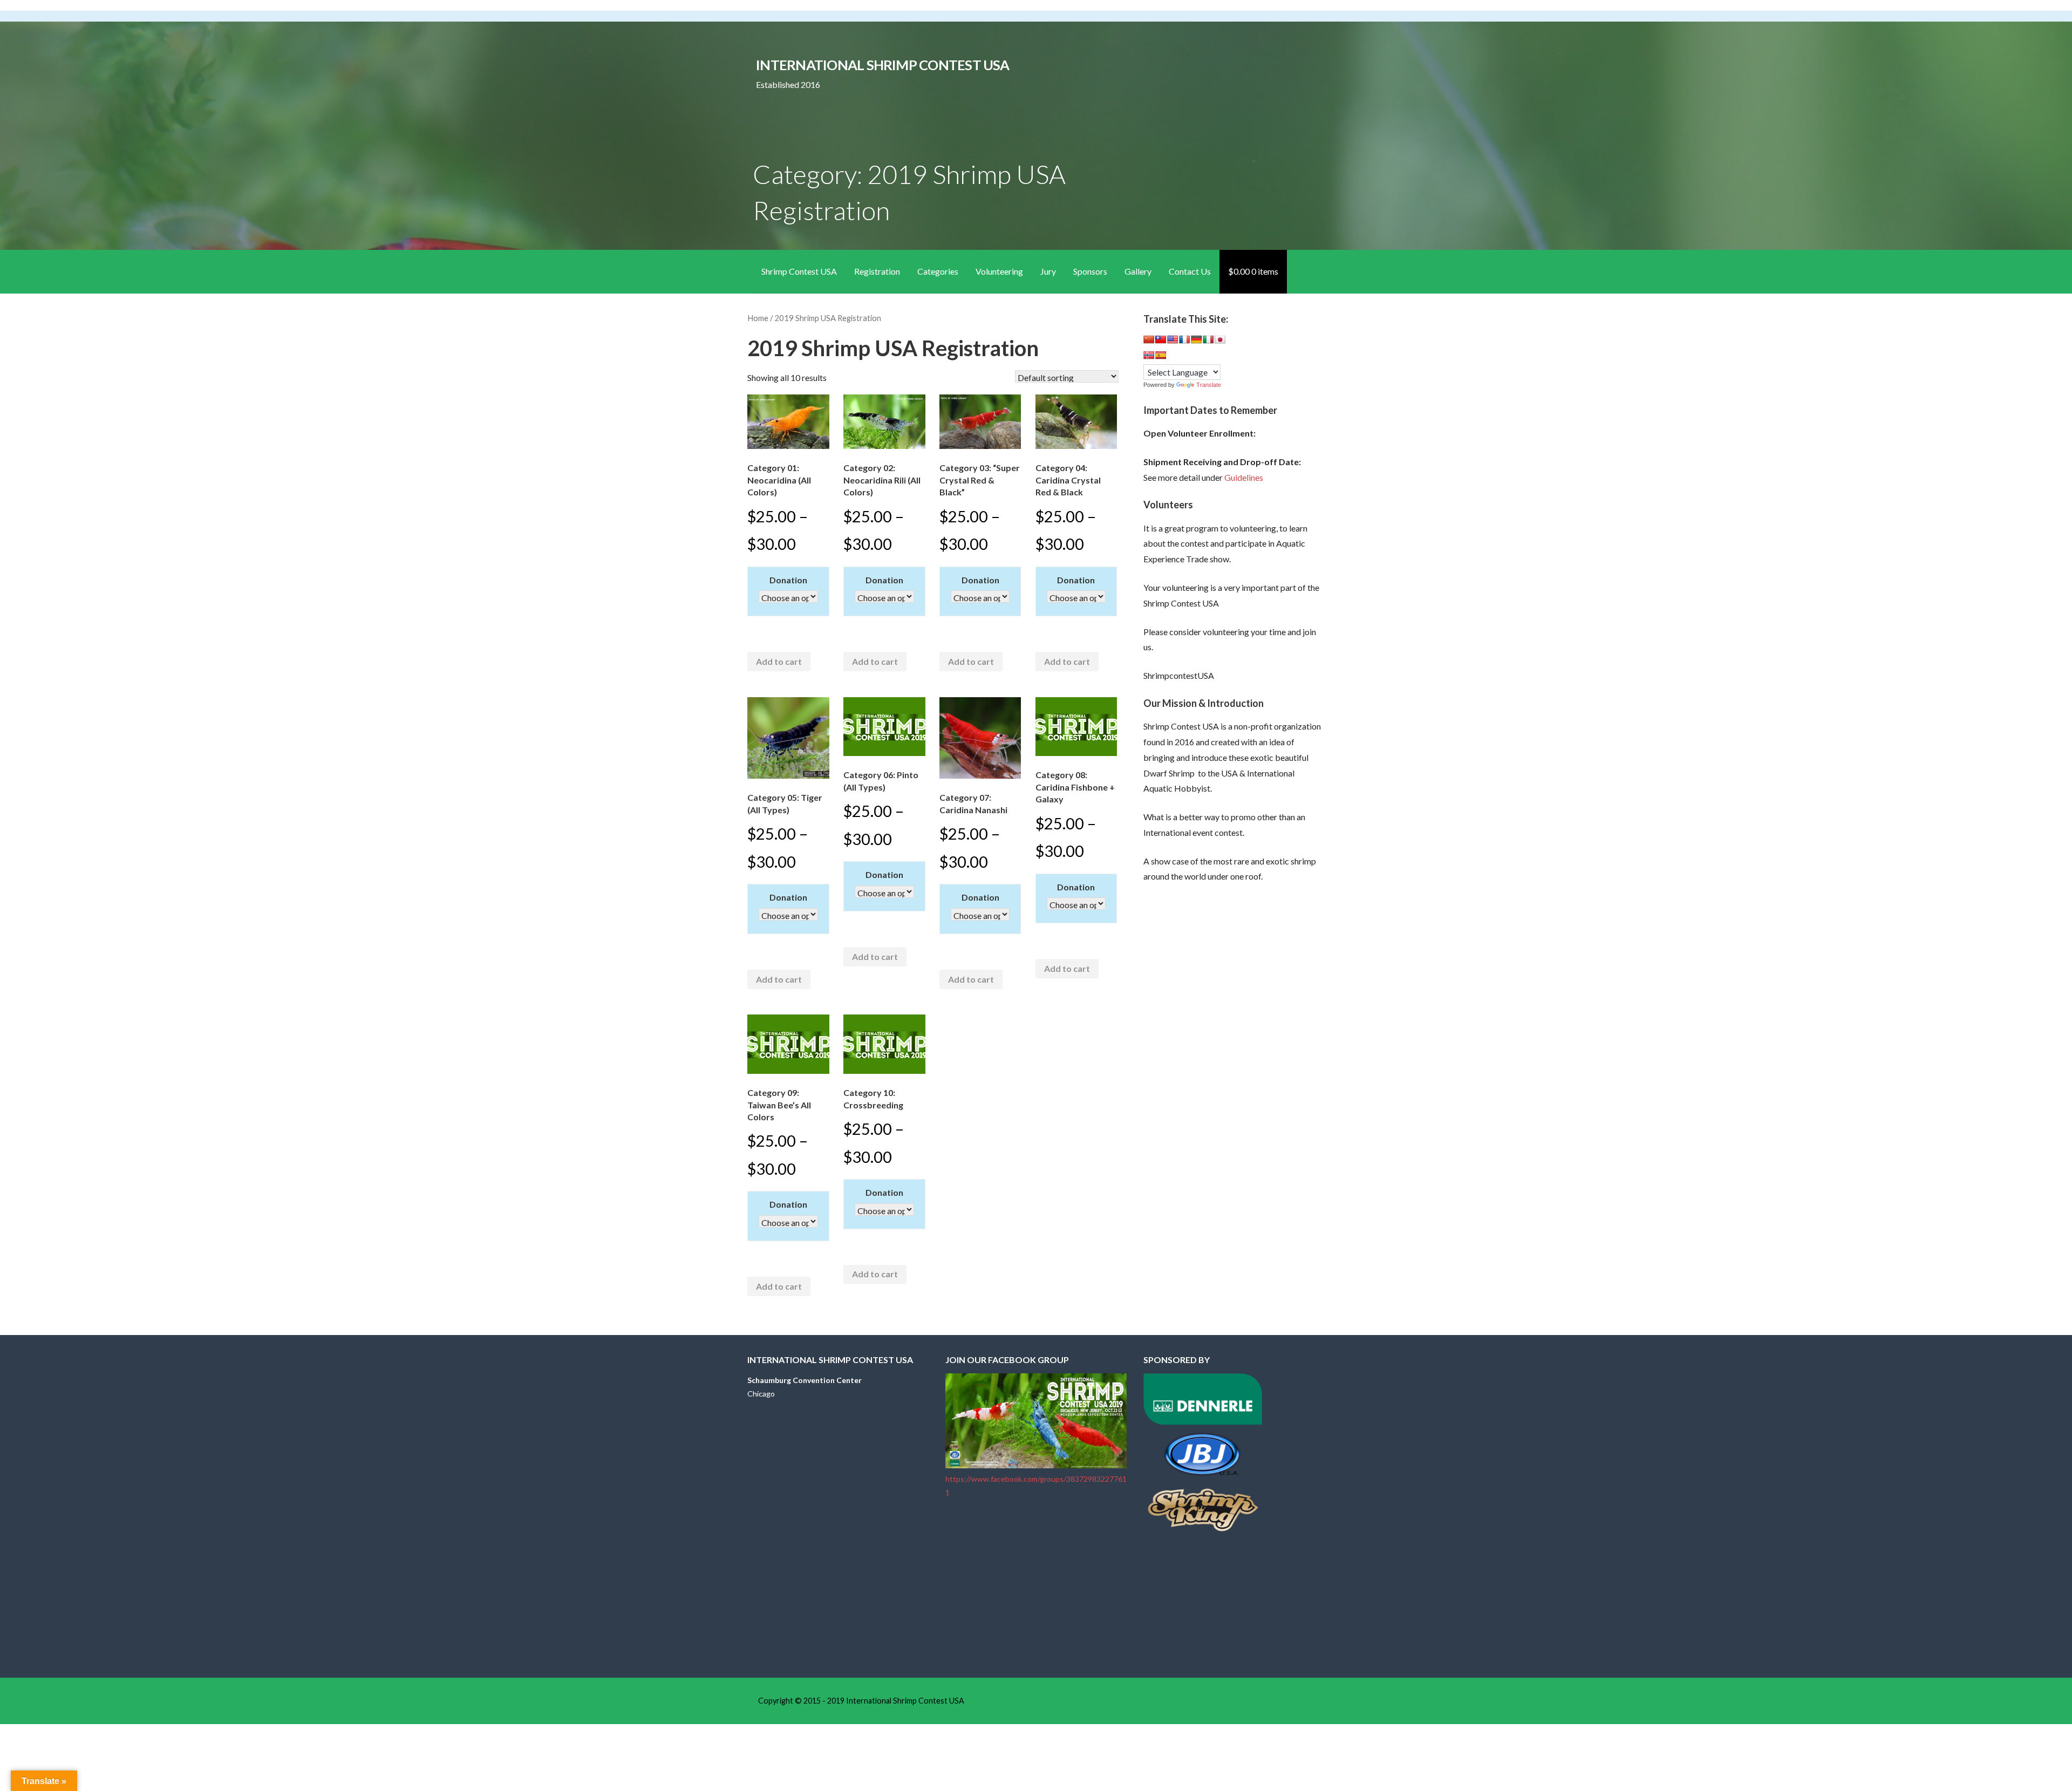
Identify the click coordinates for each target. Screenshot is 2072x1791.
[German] (1196, 339)
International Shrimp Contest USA (882, 65)
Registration (877, 271)
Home (758, 318)
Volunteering (999, 271)
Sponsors (1090, 271)
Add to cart (779, 661)
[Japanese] (1220, 339)
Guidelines (1244, 477)
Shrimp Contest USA (799, 271)
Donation (788, 580)
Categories (938, 271)
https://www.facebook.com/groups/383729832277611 (1036, 1486)
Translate (1209, 385)
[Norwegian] (1149, 355)
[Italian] (1208, 339)
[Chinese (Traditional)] (1161, 339)
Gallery (1138, 271)
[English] (1173, 339)
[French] (1184, 339)
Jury (1048, 271)
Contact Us (1190, 271)
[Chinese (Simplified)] (1149, 339)
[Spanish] (1161, 355)
